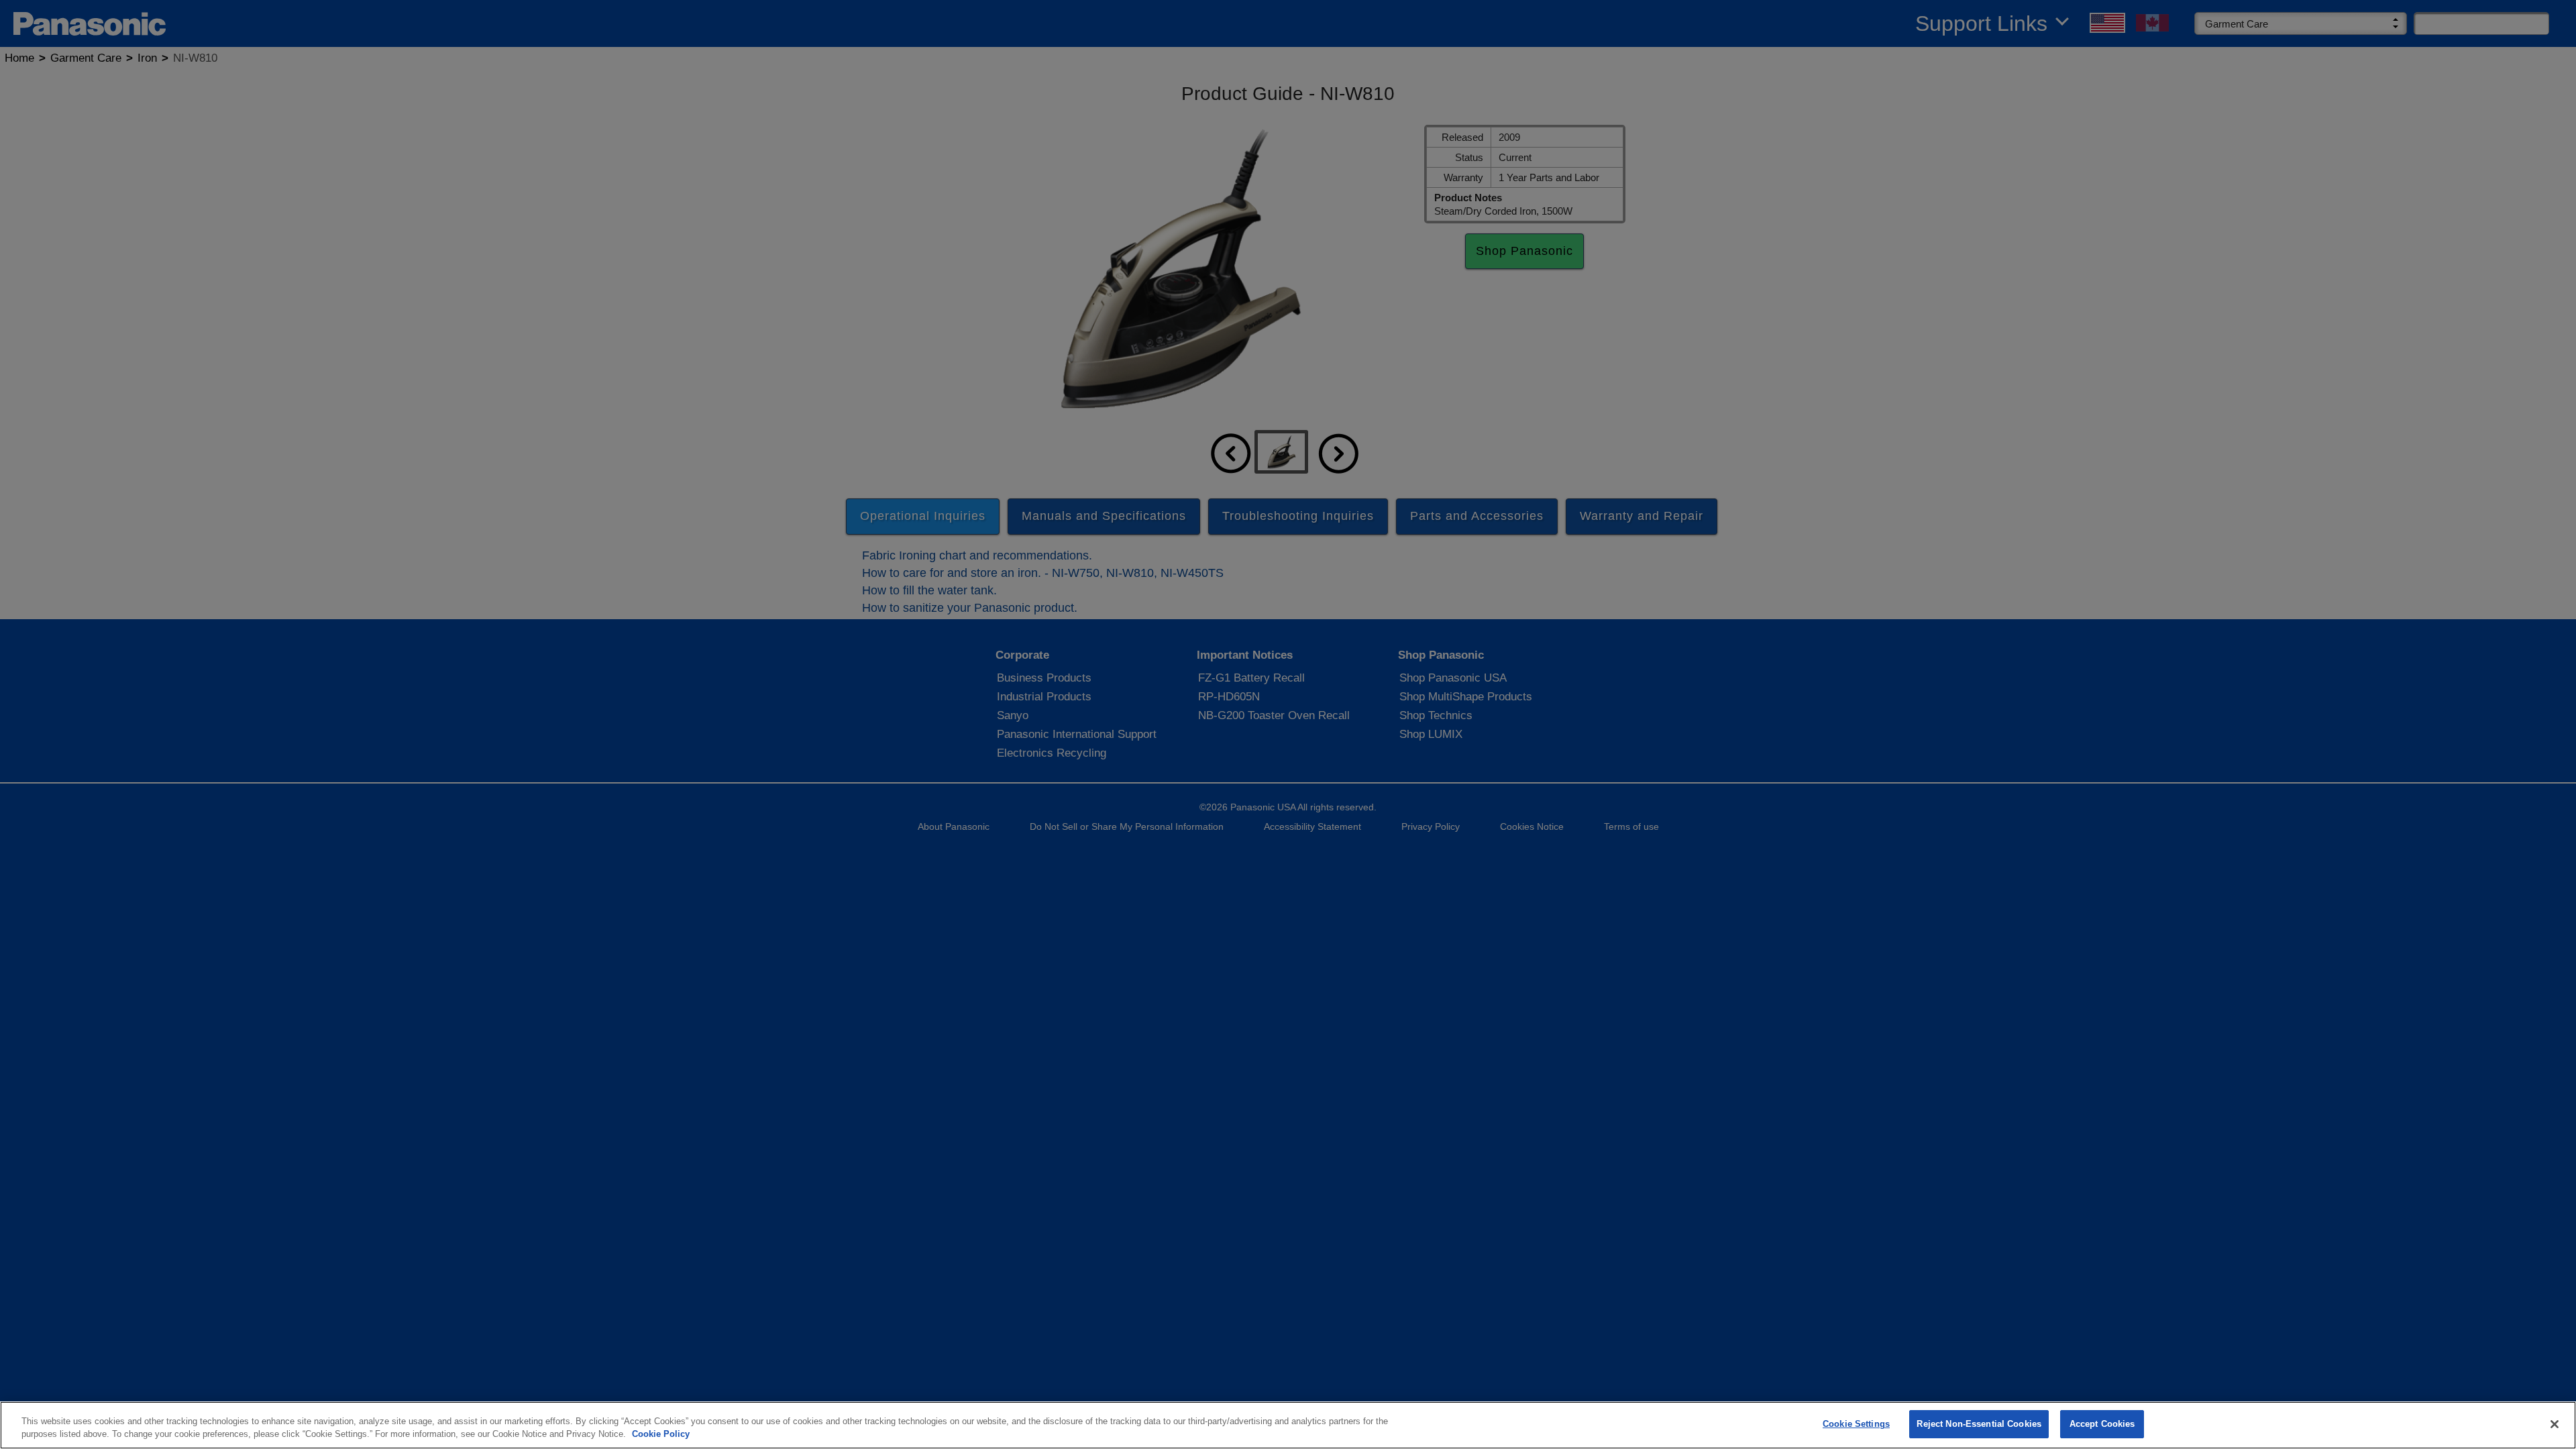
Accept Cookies (2102, 1424)
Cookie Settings (1856, 1424)
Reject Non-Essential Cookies (1979, 1424)
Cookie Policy (661, 1435)
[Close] (2555, 1424)
